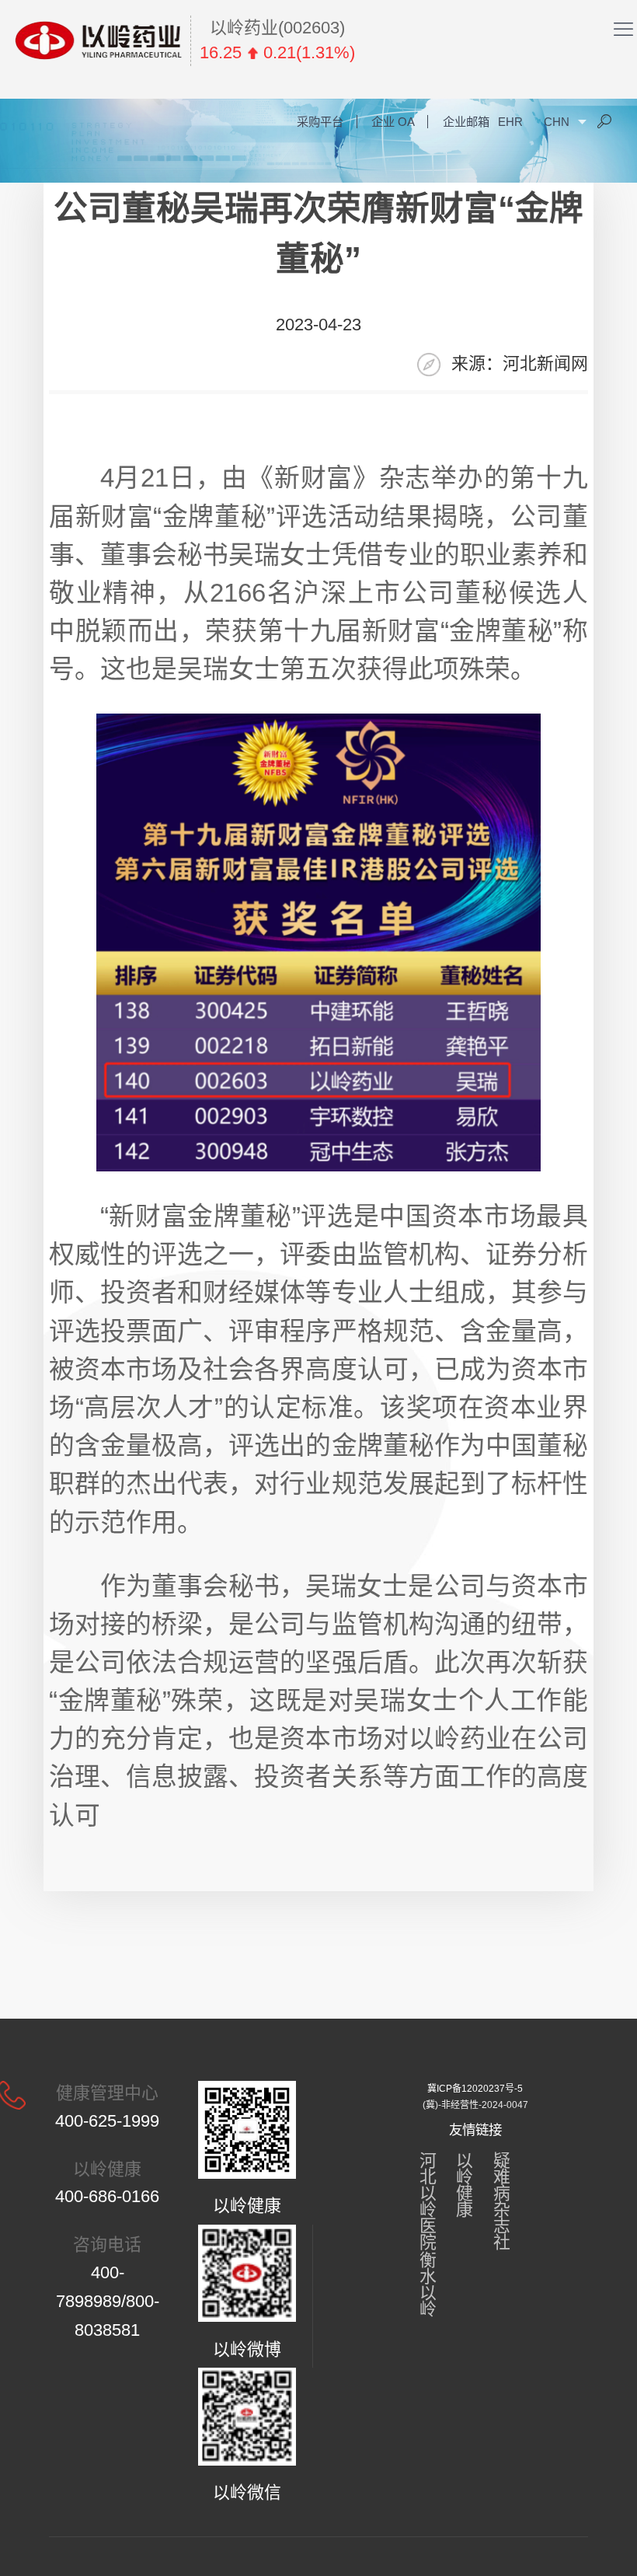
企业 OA (393, 122)
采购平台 (320, 122)
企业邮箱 (466, 122)
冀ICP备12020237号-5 (475, 2089)
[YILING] (98, 40)
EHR (510, 122)
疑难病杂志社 (502, 2201)
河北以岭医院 (428, 2201)
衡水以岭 (428, 2285)
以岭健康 (465, 2185)
